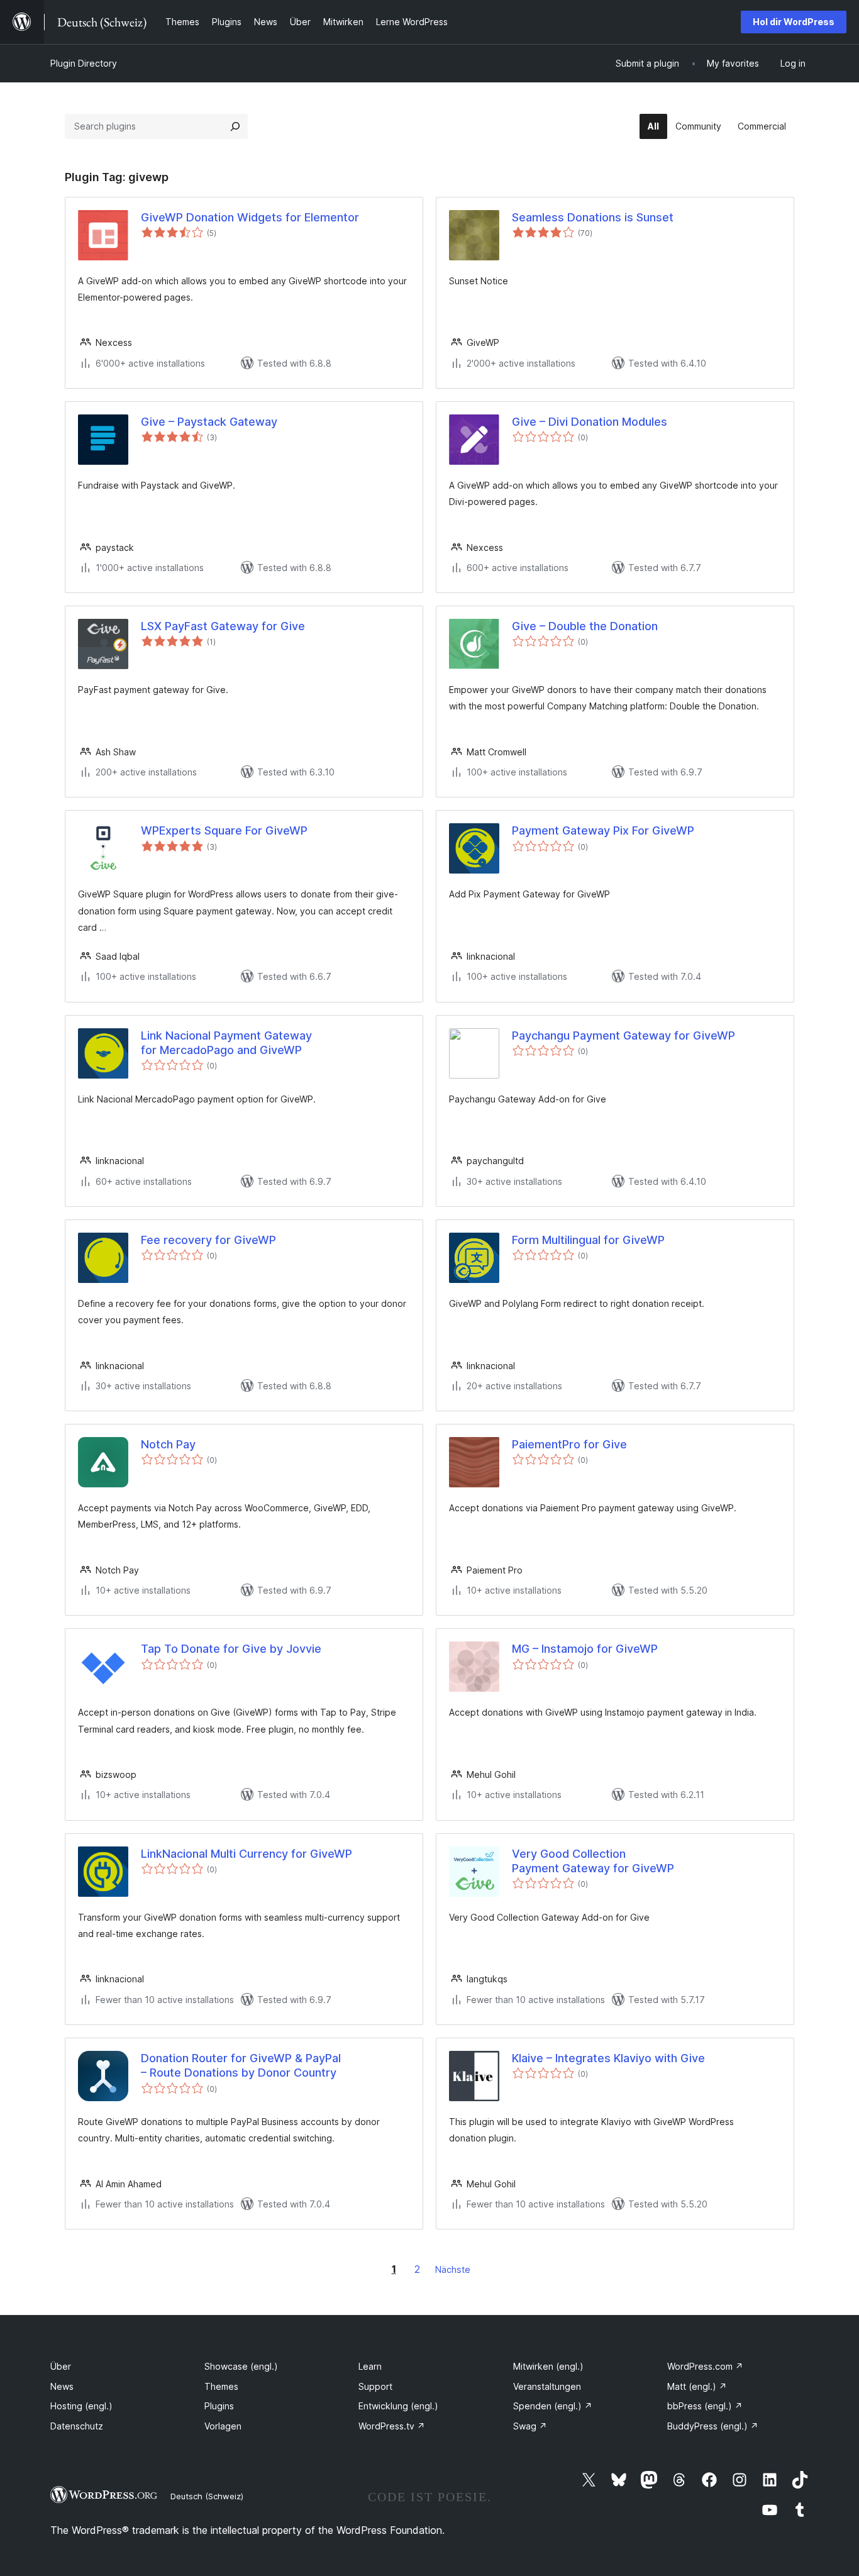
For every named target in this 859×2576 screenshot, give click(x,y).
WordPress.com (705, 2366)
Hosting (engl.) (81, 2406)
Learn (370, 2366)
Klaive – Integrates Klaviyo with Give (608, 2058)
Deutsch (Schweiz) (207, 2496)
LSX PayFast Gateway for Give (223, 626)
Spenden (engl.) (553, 2406)
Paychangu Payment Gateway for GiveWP (623, 1035)
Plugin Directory (84, 63)
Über (61, 2366)
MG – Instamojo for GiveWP (585, 1649)
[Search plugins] (235, 126)
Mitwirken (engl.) (548, 2366)
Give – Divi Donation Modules (590, 422)
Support (375, 2386)
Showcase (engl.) (241, 2366)
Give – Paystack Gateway (209, 422)
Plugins (219, 2406)
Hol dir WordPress (794, 22)
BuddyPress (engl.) (713, 2426)
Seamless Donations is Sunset (593, 217)
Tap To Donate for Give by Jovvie (231, 1649)
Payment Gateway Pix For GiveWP (603, 830)
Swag (530, 2426)
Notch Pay (168, 1444)
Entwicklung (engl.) (398, 2406)
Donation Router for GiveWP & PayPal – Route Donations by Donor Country (241, 2065)
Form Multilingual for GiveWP (588, 1240)
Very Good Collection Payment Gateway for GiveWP (593, 1861)
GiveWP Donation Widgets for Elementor (250, 217)
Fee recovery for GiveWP (208, 1240)
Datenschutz (77, 2426)
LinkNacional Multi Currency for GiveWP (247, 1854)
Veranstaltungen (547, 2386)
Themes (221, 2386)
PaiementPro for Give (569, 1444)
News (62, 2386)
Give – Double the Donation (585, 626)
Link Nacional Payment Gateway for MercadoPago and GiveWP (226, 1043)
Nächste (453, 2269)
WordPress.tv (392, 2426)
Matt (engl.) (697, 2386)
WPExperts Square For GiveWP (224, 830)
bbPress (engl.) (705, 2406)
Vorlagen (223, 2426)
